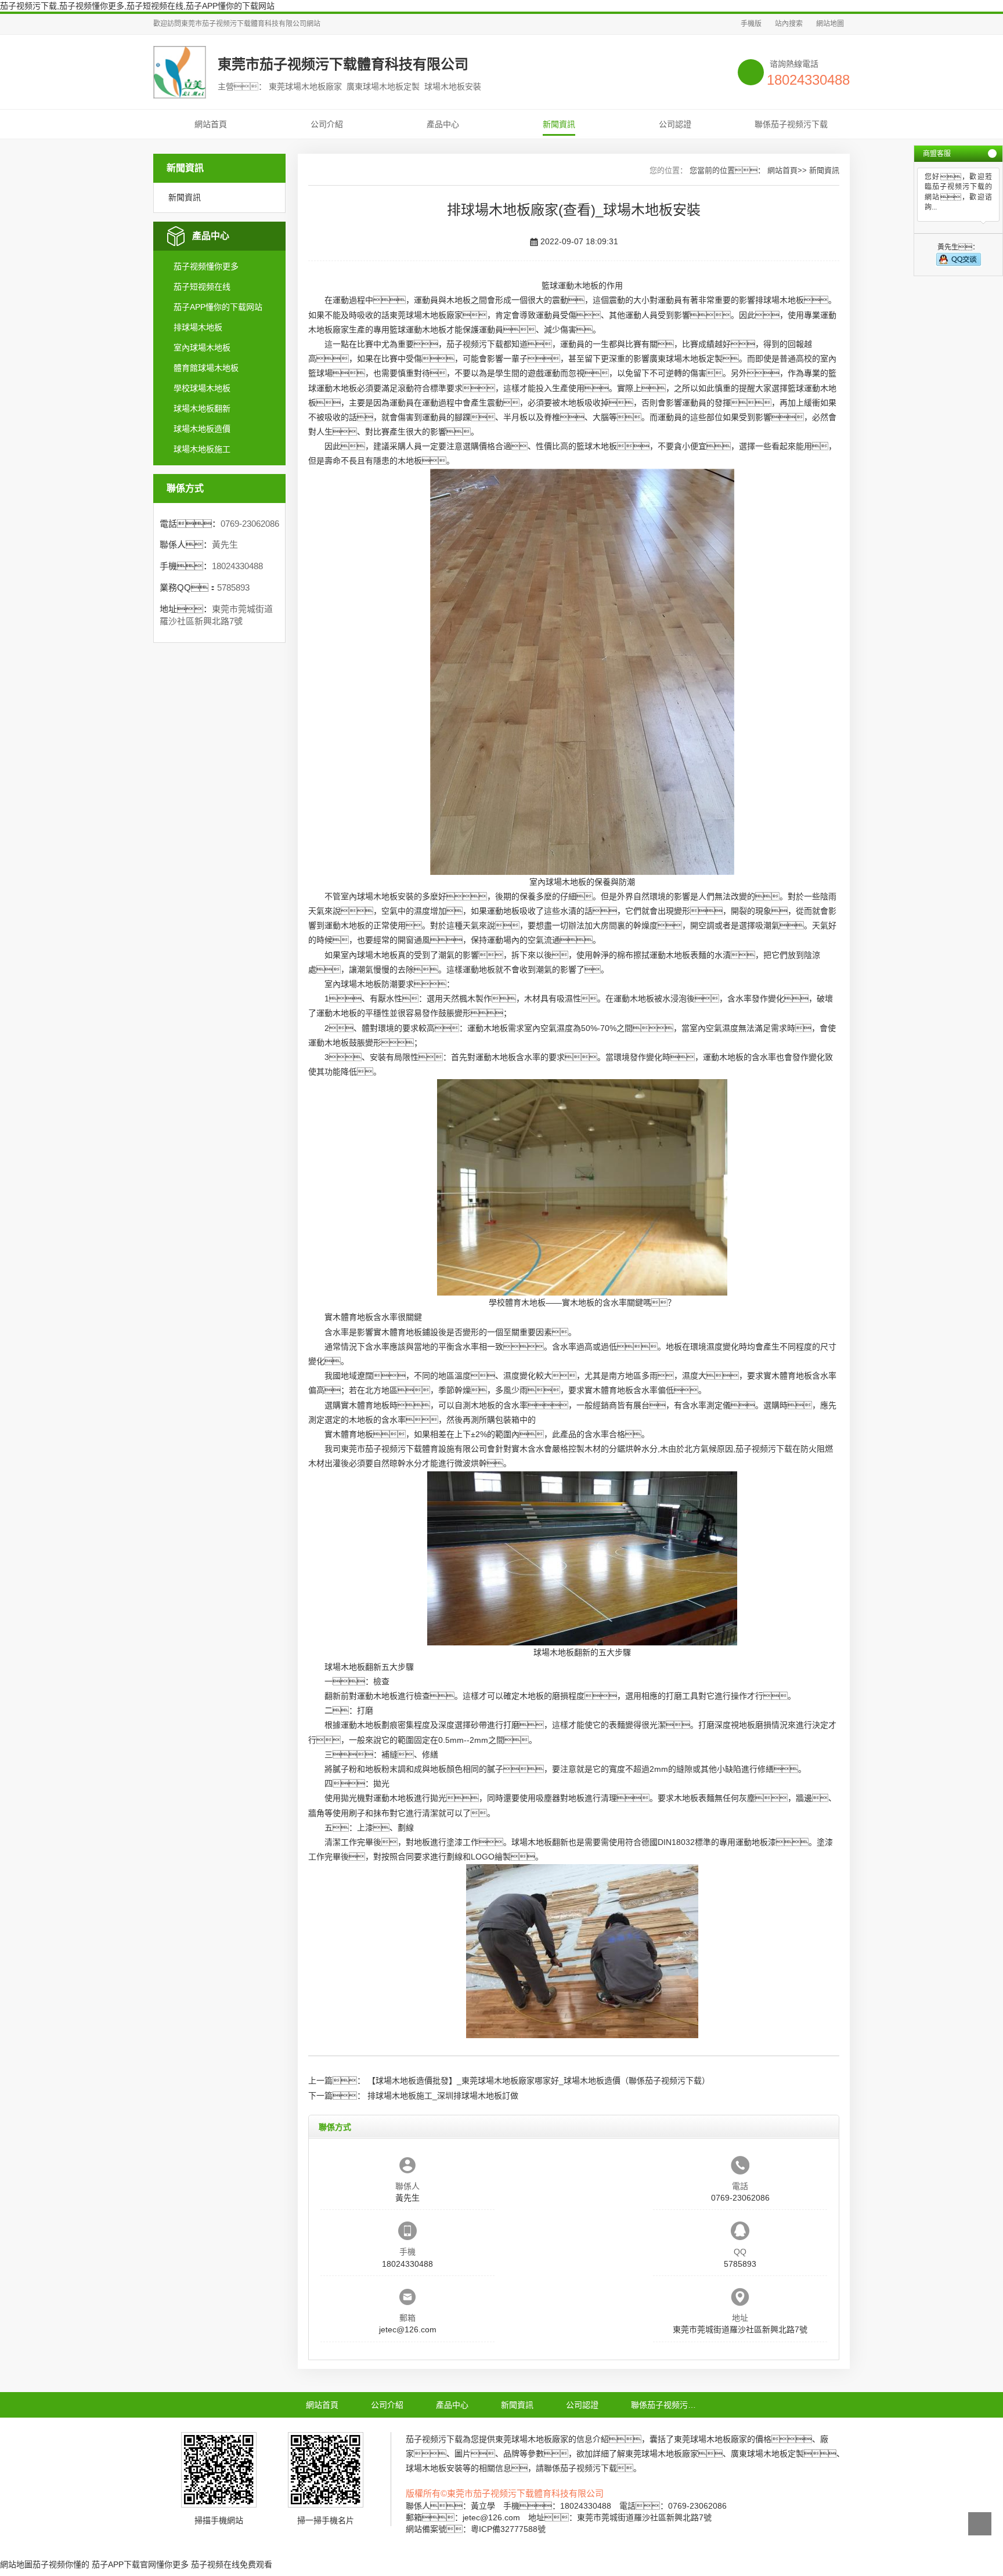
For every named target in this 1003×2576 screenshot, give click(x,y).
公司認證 (675, 124)
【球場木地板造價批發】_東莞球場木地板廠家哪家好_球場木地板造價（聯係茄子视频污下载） (539, 2081)
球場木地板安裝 (385, 896)
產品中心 (443, 124)
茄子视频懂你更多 (206, 266)
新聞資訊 (559, 124)
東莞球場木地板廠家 (426, 315)
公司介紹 (327, 124)
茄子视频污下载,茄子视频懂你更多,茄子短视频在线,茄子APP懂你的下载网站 (137, 6)
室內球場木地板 (202, 348)
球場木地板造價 (202, 429)
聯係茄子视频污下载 (791, 124)
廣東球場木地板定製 (686, 359)
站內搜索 (789, 24)
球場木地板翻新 (202, 408)
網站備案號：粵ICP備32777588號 (476, 2529)
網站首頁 (211, 124)
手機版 (751, 24)
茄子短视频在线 (202, 287)
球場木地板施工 (202, 449)
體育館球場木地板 (206, 368)
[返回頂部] (980, 2524)
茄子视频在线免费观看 (232, 2564)
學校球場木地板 (202, 388)
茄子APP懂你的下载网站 (218, 307)
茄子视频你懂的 (61, 2564)
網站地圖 (830, 24)
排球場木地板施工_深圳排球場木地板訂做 (443, 2096)
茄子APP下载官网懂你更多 (140, 2564)
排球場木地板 (198, 327)
